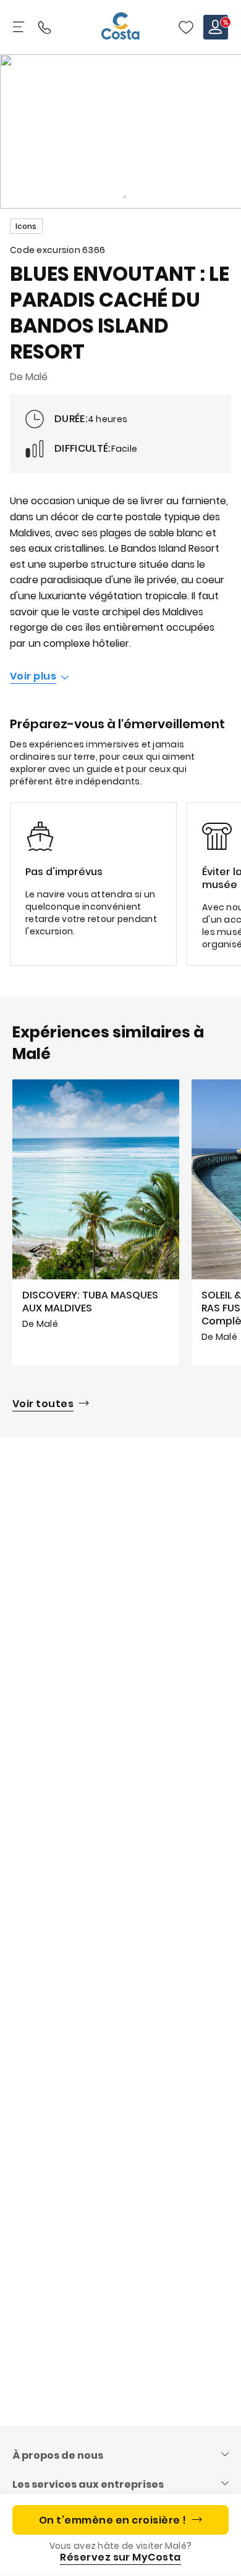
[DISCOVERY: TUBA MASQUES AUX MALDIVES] (96, 1222)
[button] (186, 27)
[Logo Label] (120, 27)
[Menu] (20, 27)
